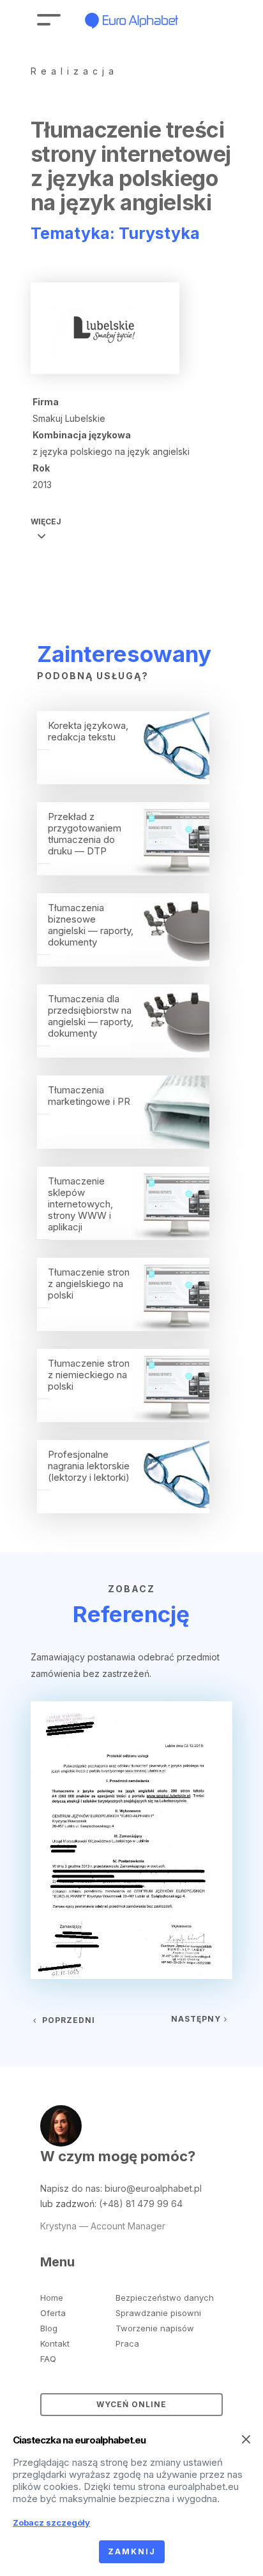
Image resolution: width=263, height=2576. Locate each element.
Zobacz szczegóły (51, 2522)
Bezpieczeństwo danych (165, 2298)
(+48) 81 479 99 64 (141, 2204)
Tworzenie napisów (155, 2328)
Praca (127, 2343)
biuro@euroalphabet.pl (153, 2188)
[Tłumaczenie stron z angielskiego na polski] (123, 1327)
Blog (49, 2328)
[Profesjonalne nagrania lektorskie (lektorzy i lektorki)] (123, 1509)
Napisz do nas (70, 2188)
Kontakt (55, 2343)
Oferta (53, 2313)
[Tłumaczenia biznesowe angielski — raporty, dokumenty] (123, 963)
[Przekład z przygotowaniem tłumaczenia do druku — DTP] (123, 872)
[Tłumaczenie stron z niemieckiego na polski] (123, 1418)
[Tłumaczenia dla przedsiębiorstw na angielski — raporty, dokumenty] (123, 1054)
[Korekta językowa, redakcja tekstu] (123, 781)
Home (52, 2298)
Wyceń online (131, 2404)
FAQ (48, 2359)
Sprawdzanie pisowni (158, 2313)
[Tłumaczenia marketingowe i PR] (123, 1145)
